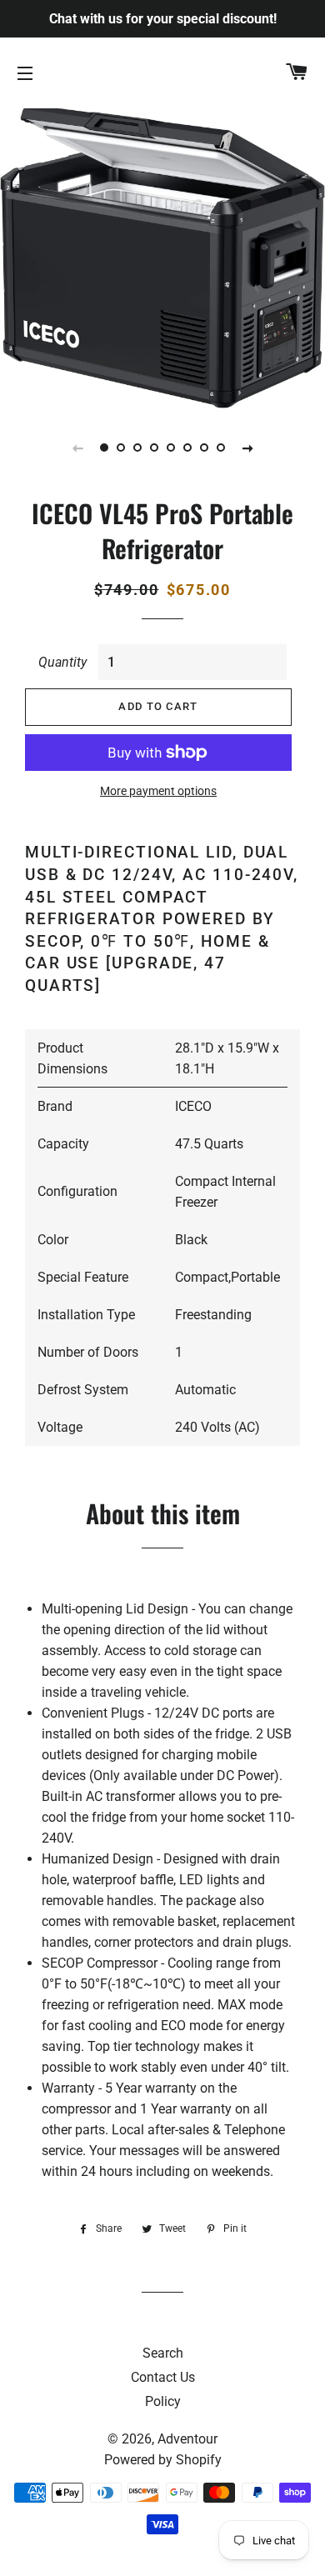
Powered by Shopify (163, 2460)
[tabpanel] (162, 256)
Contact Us (163, 2377)
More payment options (158, 791)
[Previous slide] (77, 448)
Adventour (187, 2439)
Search (163, 2353)
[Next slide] (247, 448)
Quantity (62, 662)
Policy (163, 2401)
